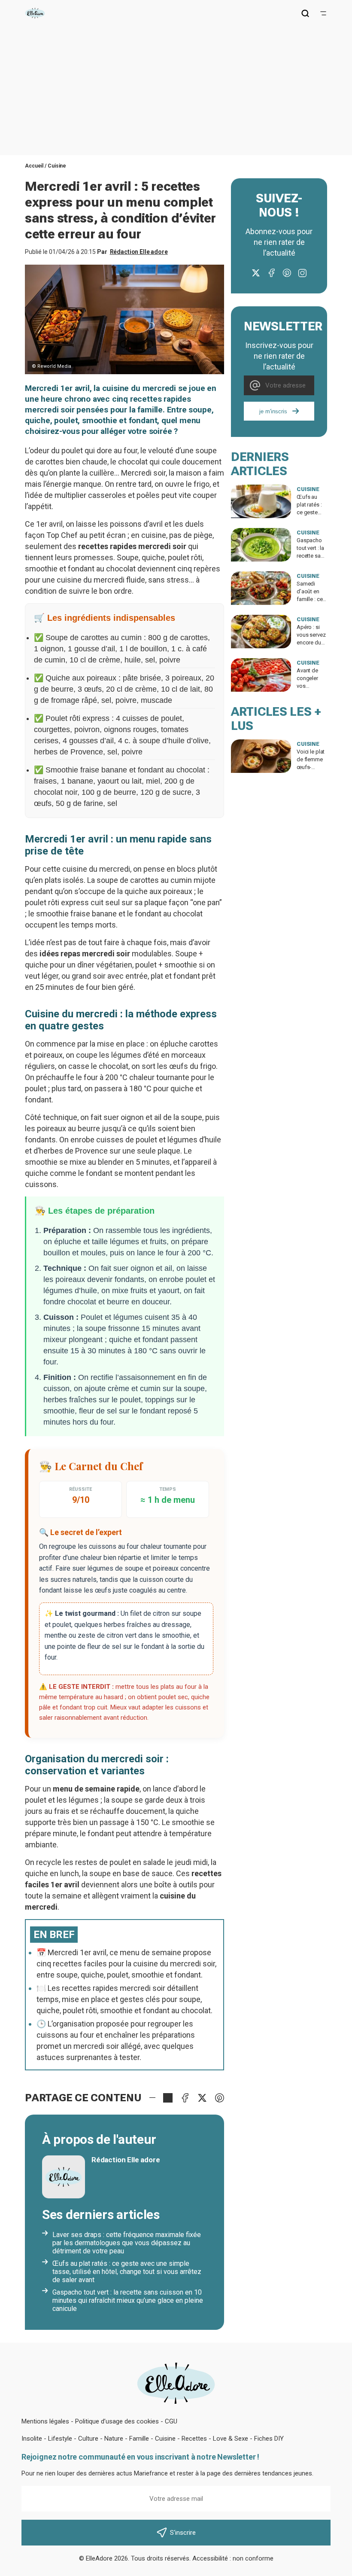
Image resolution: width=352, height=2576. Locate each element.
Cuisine (57, 166)
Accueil (34, 166)
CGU (171, 2421)
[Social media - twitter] (256, 273)
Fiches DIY (269, 2439)
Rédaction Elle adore (139, 252)
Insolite (32, 2439)
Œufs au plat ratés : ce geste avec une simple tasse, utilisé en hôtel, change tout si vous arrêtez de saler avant (127, 2272)
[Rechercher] (305, 13)
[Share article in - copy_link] (168, 2098)
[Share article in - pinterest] (219, 2098)
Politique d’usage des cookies (117, 2421)
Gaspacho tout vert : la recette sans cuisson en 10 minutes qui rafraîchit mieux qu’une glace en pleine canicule (128, 2300)
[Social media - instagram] (302, 273)
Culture (88, 2439)
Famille (139, 2439)
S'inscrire (183, 2533)
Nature (114, 2439)
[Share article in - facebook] (185, 2098)
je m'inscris (273, 411)
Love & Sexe (231, 2439)
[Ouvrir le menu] (323, 13)
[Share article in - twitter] (202, 2098)
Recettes (194, 2439)
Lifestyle (60, 2439)
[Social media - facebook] (271, 273)
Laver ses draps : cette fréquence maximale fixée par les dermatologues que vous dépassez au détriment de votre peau (127, 2243)
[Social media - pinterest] (287, 273)
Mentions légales (45, 2421)
